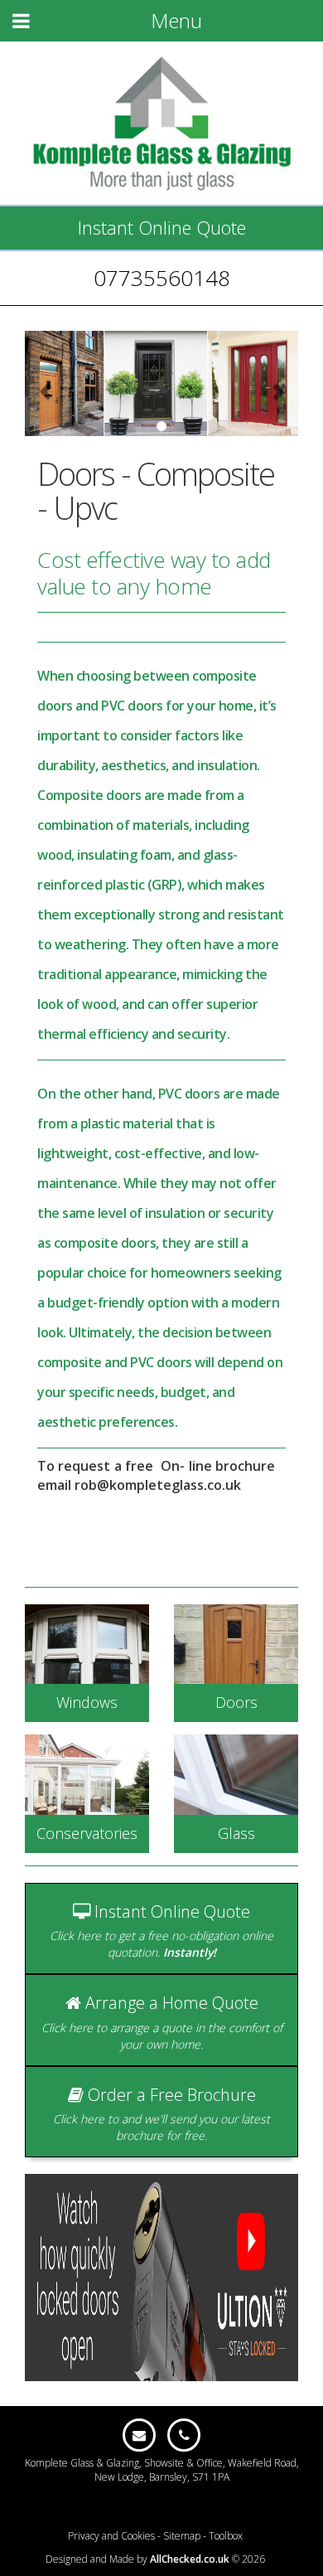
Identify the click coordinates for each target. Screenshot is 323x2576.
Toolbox (226, 2536)
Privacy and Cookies (111, 2536)
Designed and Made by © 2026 (155, 2559)
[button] (46, 383)
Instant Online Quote (162, 227)
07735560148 (162, 278)
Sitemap (182, 2536)
